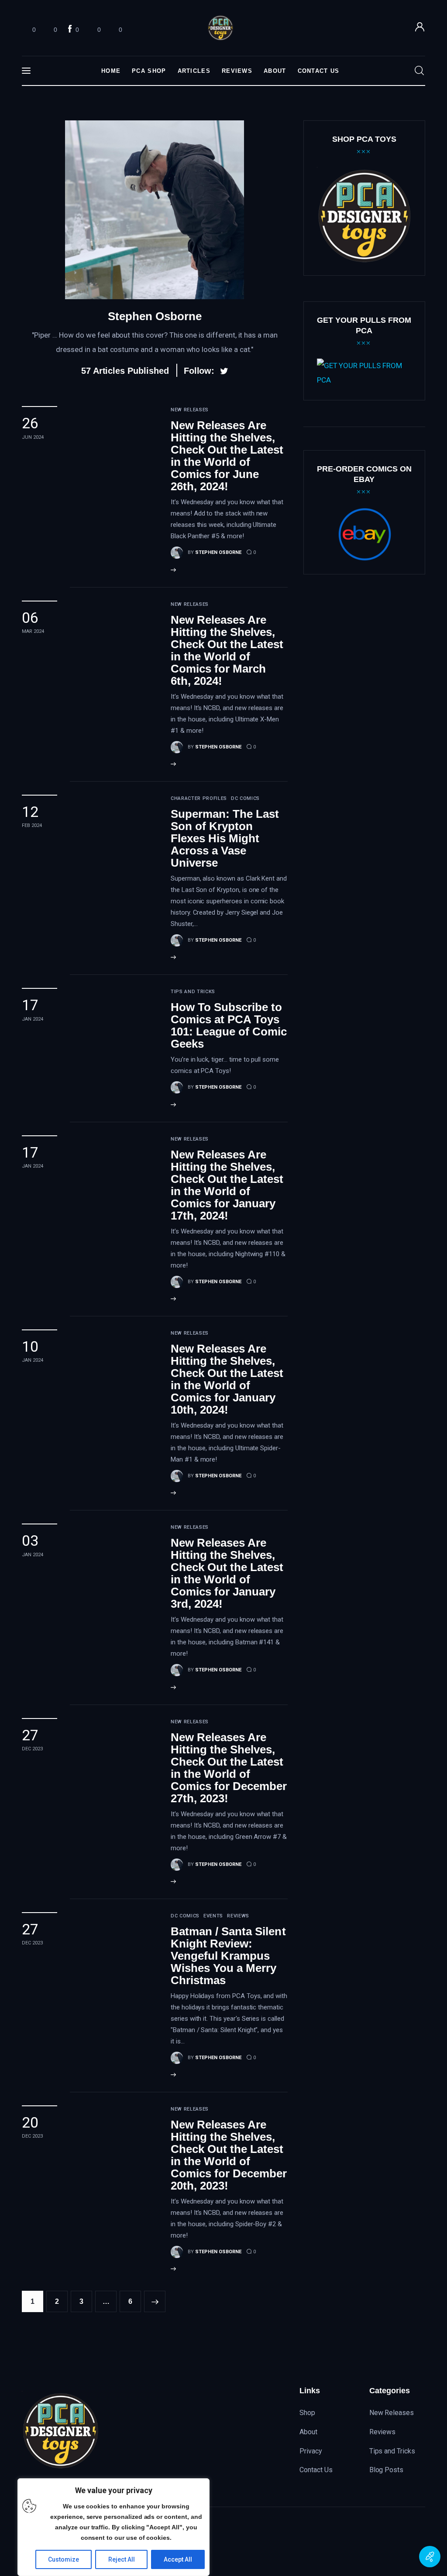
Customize (64, 2559)
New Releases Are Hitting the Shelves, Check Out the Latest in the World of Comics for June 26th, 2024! (227, 456)
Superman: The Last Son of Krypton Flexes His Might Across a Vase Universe (225, 838)
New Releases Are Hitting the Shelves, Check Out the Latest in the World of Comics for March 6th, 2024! (227, 650)
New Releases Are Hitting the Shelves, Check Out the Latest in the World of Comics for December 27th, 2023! (229, 1768)
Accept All (178, 2559)
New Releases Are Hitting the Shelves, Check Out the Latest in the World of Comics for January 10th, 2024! (227, 1379)
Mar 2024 (33, 631)
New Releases (392, 2413)
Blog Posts (387, 2470)
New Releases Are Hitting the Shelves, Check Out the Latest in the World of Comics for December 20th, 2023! (229, 2155)
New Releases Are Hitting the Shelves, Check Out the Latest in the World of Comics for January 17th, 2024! (227, 1185)
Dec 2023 (32, 1749)
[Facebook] (362, 2542)
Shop (307, 2413)
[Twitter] (380, 2542)
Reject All (122, 2559)
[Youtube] (399, 2542)
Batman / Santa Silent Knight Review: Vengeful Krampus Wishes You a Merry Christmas (228, 1956)
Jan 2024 (33, 1019)
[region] (113, 2527)
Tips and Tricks (392, 2451)
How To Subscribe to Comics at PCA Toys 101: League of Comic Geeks (229, 1025)
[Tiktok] (417, 2542)
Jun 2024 (33, 437)
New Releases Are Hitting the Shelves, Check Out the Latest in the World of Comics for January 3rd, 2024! (227, 1573)
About (308, 2432)
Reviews (383, 2432)
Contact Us (316, 2470)
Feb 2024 (32, 825)
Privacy (311, 2451)
